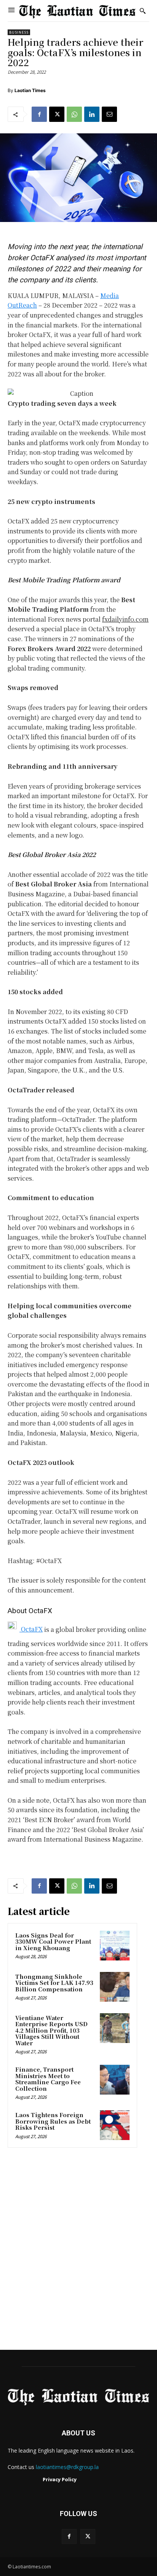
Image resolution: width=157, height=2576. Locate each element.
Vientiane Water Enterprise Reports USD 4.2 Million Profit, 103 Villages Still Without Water (51, 2030)
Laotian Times (30, 90)
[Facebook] (39, 114)
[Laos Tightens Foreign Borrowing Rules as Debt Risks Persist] (115, 2125)
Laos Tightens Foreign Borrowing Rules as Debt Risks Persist (53, 2121)
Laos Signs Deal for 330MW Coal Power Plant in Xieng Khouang (53, 1941)
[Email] (109, 114)
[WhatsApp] (74, 114)
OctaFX (31, 1629)
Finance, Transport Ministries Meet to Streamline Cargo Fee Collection (48, 2079)
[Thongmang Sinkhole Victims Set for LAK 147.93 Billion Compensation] (115, 1987)
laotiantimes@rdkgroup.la (67, 2467)
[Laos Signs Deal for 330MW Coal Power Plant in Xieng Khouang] (115, 1946)
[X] (57, 114)
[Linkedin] (92, 114)
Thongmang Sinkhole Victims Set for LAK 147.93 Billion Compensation (54, 1983)
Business (19, 32)
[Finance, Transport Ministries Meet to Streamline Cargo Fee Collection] (115, 2080)
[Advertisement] (78, 2251)
